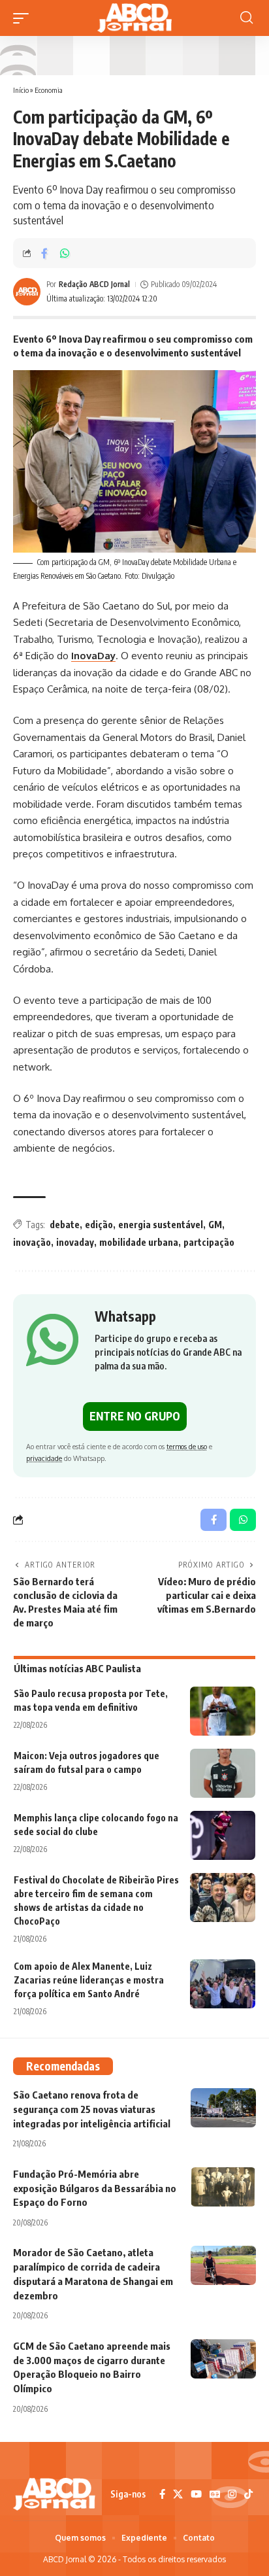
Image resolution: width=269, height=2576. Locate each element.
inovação (32, 1242)
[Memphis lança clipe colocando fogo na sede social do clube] (223, 1835)
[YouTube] (196, 2494)
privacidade (44, 1458)
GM (215, 1225)
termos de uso (187, 1446)
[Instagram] (232, 2494)
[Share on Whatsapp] (65, 253)
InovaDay (93, 656)
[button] (24, 18)
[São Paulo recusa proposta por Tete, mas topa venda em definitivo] (223, 1711)
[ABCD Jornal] (134, 18)
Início (21, 90)
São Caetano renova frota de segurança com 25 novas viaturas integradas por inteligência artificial (92, 2109)
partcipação (209, 1242)
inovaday (75, 1242)
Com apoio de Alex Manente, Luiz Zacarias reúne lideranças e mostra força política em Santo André (89, 1980)
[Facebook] (162, 2494)
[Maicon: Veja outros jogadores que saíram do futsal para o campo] (223, 1773)
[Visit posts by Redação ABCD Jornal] (27, 292)
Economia (49, 90)
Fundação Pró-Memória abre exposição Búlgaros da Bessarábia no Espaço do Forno (95, 2188)
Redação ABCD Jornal (94, 284)
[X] (178, 2494)
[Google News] (215, 2494)
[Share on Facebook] (44, 253)
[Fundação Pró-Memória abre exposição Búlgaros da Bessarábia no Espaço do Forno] (223, 2187)
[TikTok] (248, 2494)
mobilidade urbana (139, 1242)
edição (99, 1225)
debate (65, 1225)
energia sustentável (161, 1225)
